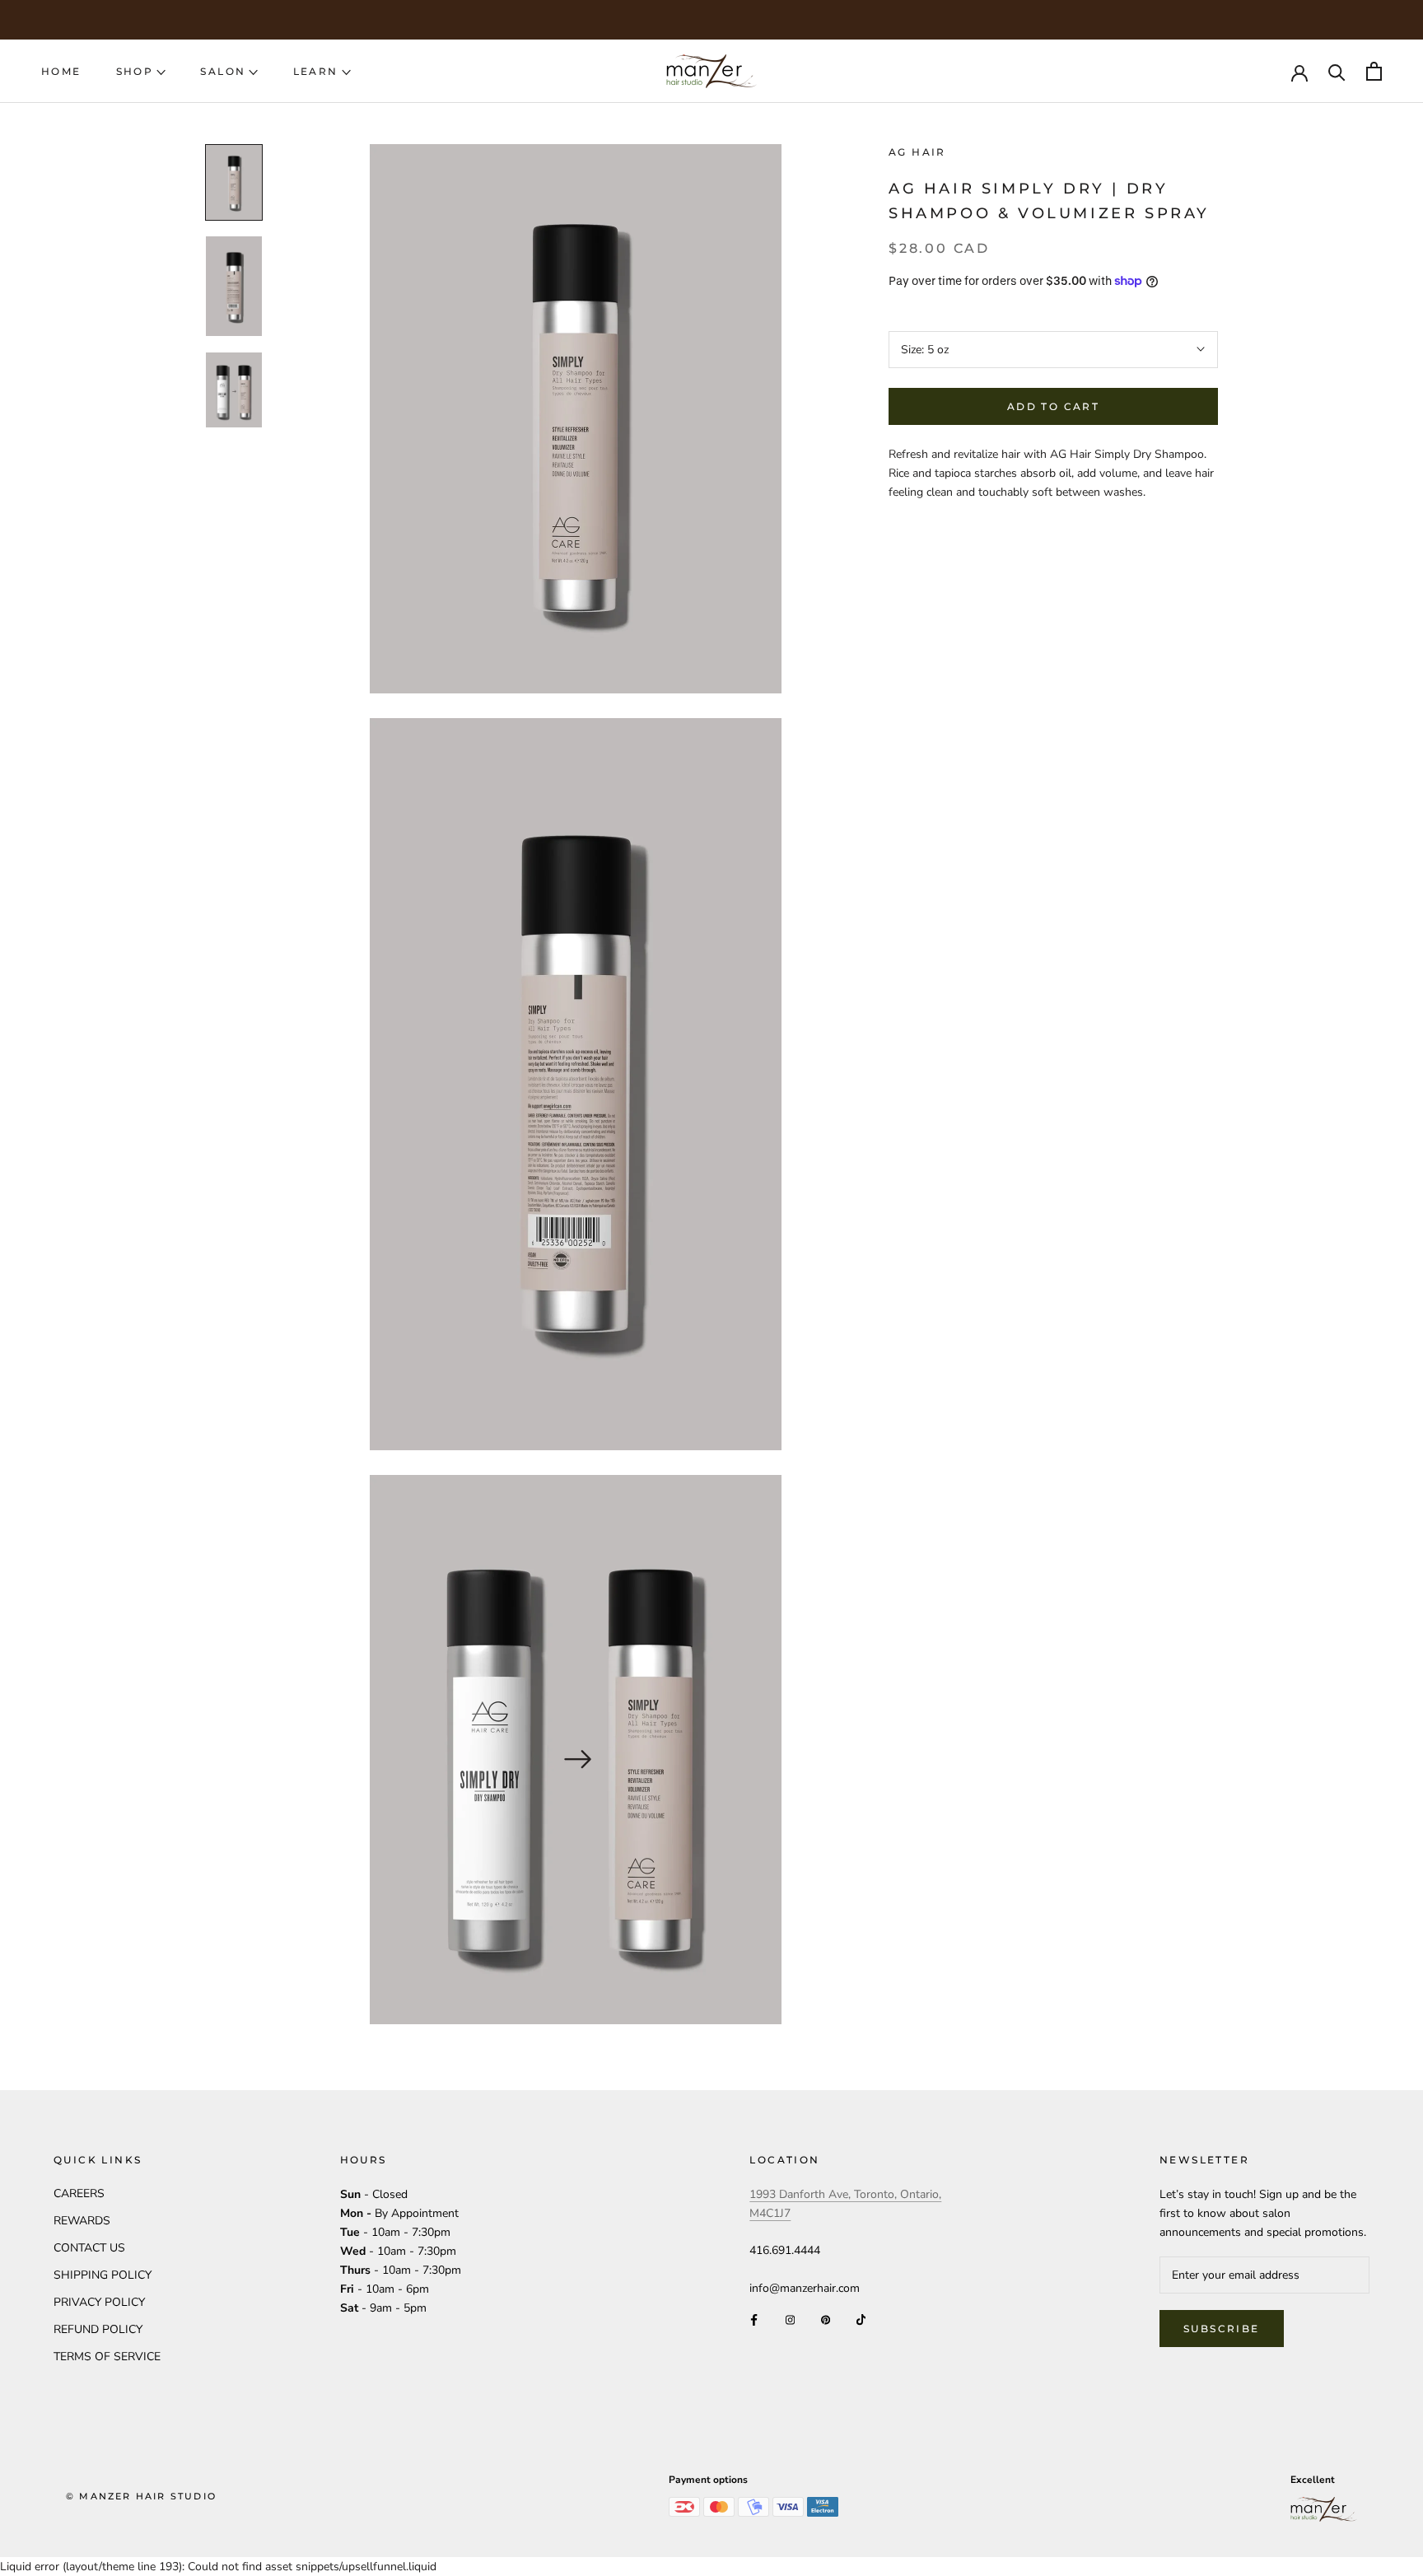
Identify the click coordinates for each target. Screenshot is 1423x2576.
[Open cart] (1374, 71)
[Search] (1337, 71)
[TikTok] (861, 2319)
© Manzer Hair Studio (141, 2496)
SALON (223, 71)
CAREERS (79, 2193)
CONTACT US (89, 2248)
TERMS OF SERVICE (107, 2357)
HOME (61, 71)
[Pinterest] (826, 2319)
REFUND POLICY (98, 2329)
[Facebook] (754, 2319)
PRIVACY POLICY (99, 2302)
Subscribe (1222, 2329)
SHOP (135, 71)
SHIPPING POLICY (103, 2275)
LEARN (316, 71)
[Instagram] (790, 2319)
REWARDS (82, 2221)
